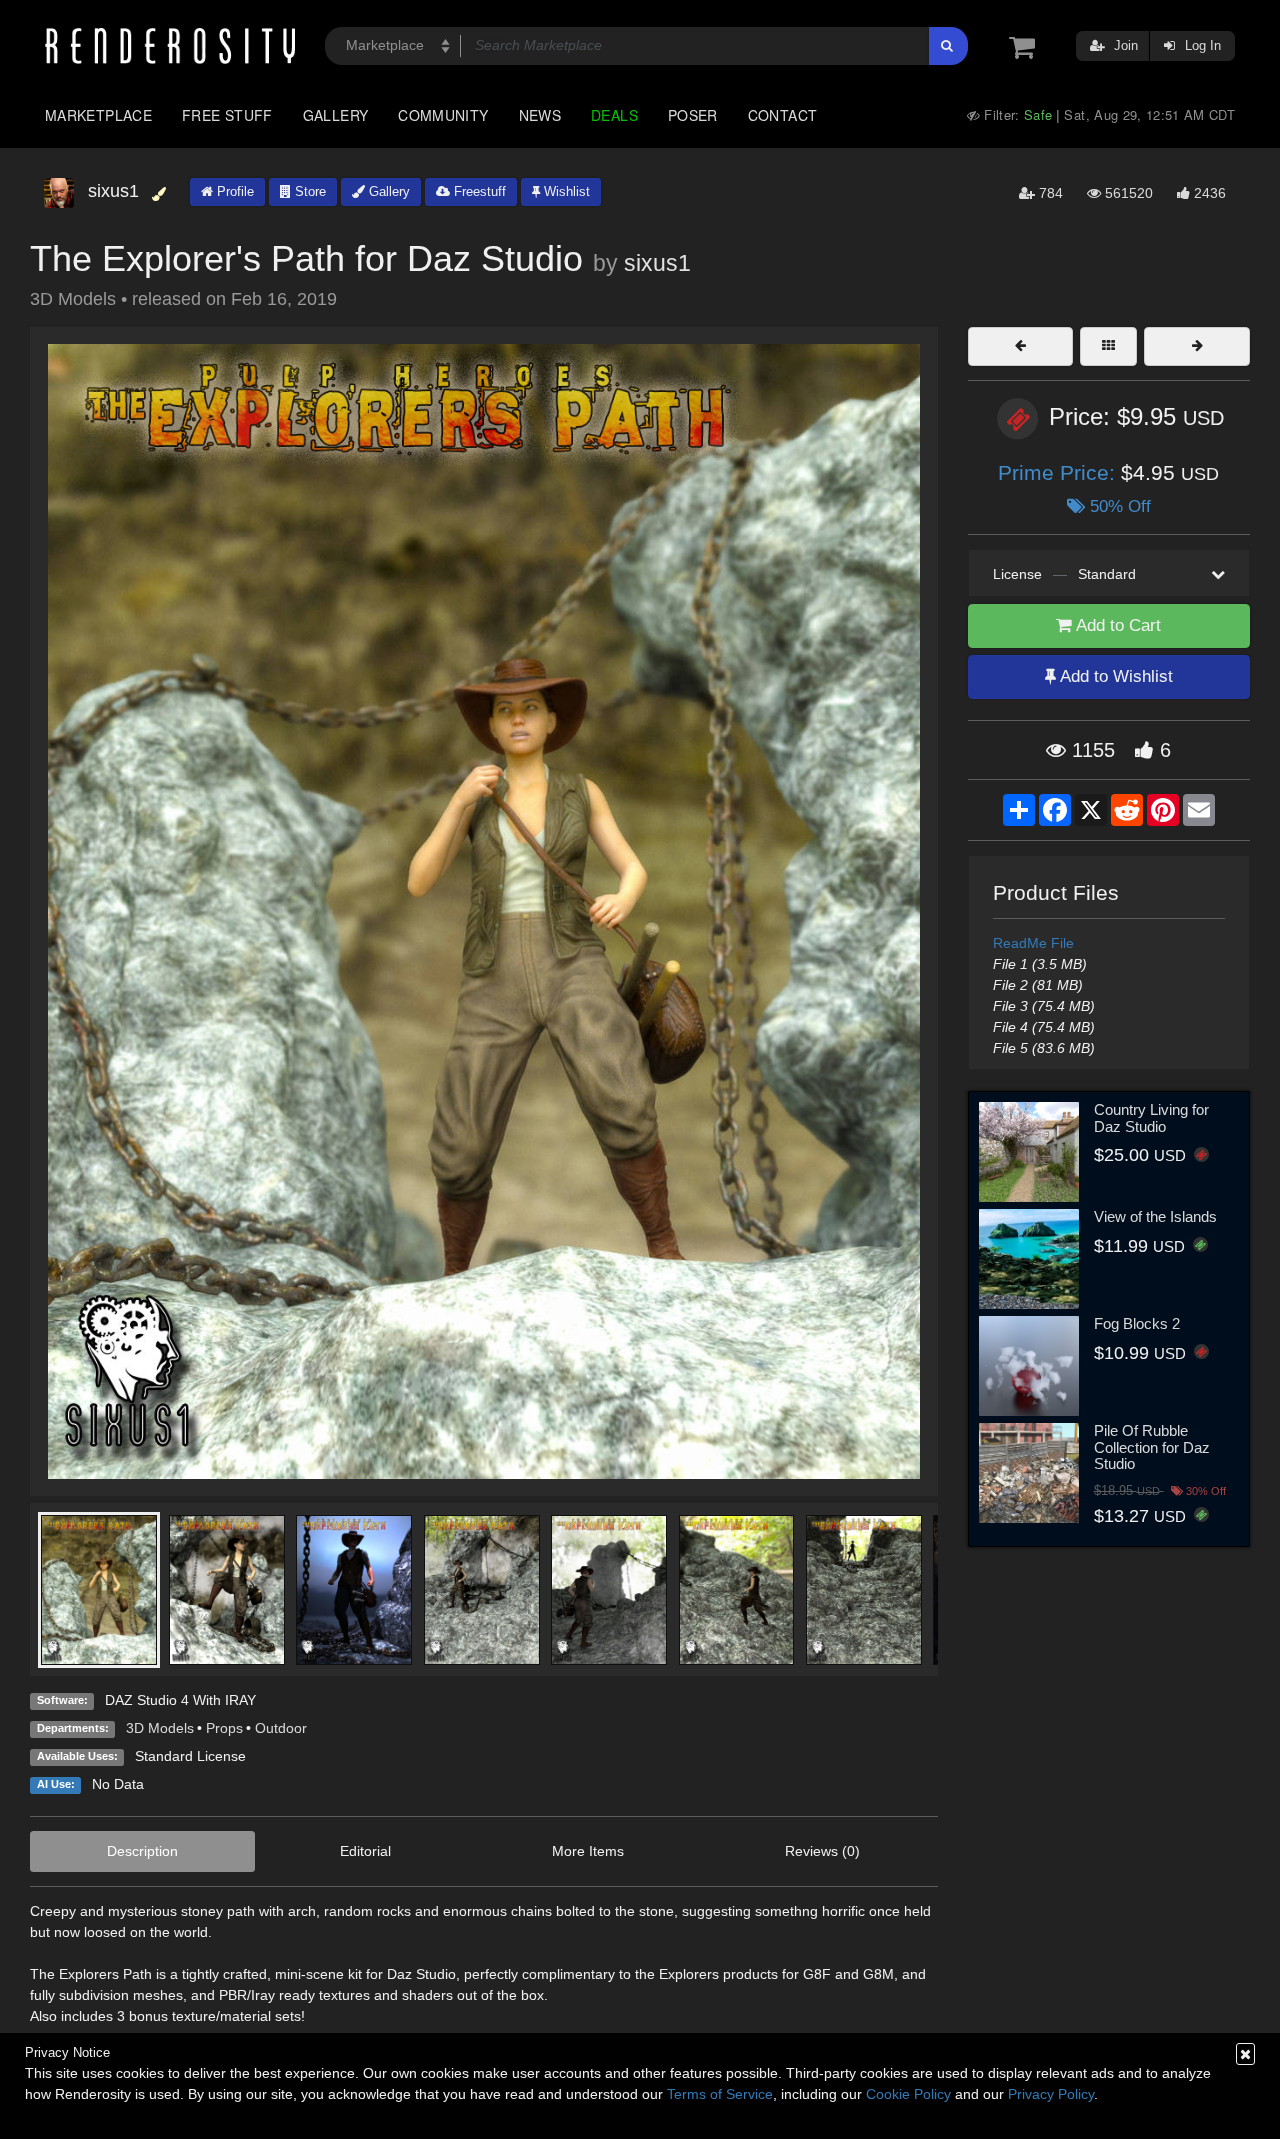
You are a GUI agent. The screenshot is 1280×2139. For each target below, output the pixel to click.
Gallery (336, 115)
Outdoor (281, 1728)
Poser (693, 115)
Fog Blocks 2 (1137, 1323)
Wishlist (565, 191)
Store (308, 191)
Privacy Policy (1051, 2094)
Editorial (365, 1851)
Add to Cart (1116, 625)
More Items (588, 1851)
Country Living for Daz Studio (1151, 1118)
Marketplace (98, 115)
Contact (783, 115)
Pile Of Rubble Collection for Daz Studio (1152, 1447)
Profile (233, 191)
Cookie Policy (908, 2094)
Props (224, 1728)
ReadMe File (1033, 943)
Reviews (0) (822, 1851)
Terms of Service (720, 2094)
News (540, 115)
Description (142, 1851)
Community (443, 115)
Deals (614, 115)
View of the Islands (1155, 1216)
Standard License (190, 1756)
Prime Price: (1059, 472)
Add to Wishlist (1114, 676)
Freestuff (478, 191)
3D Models (160, 1728)
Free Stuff (227, 115)
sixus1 (657, 263)
